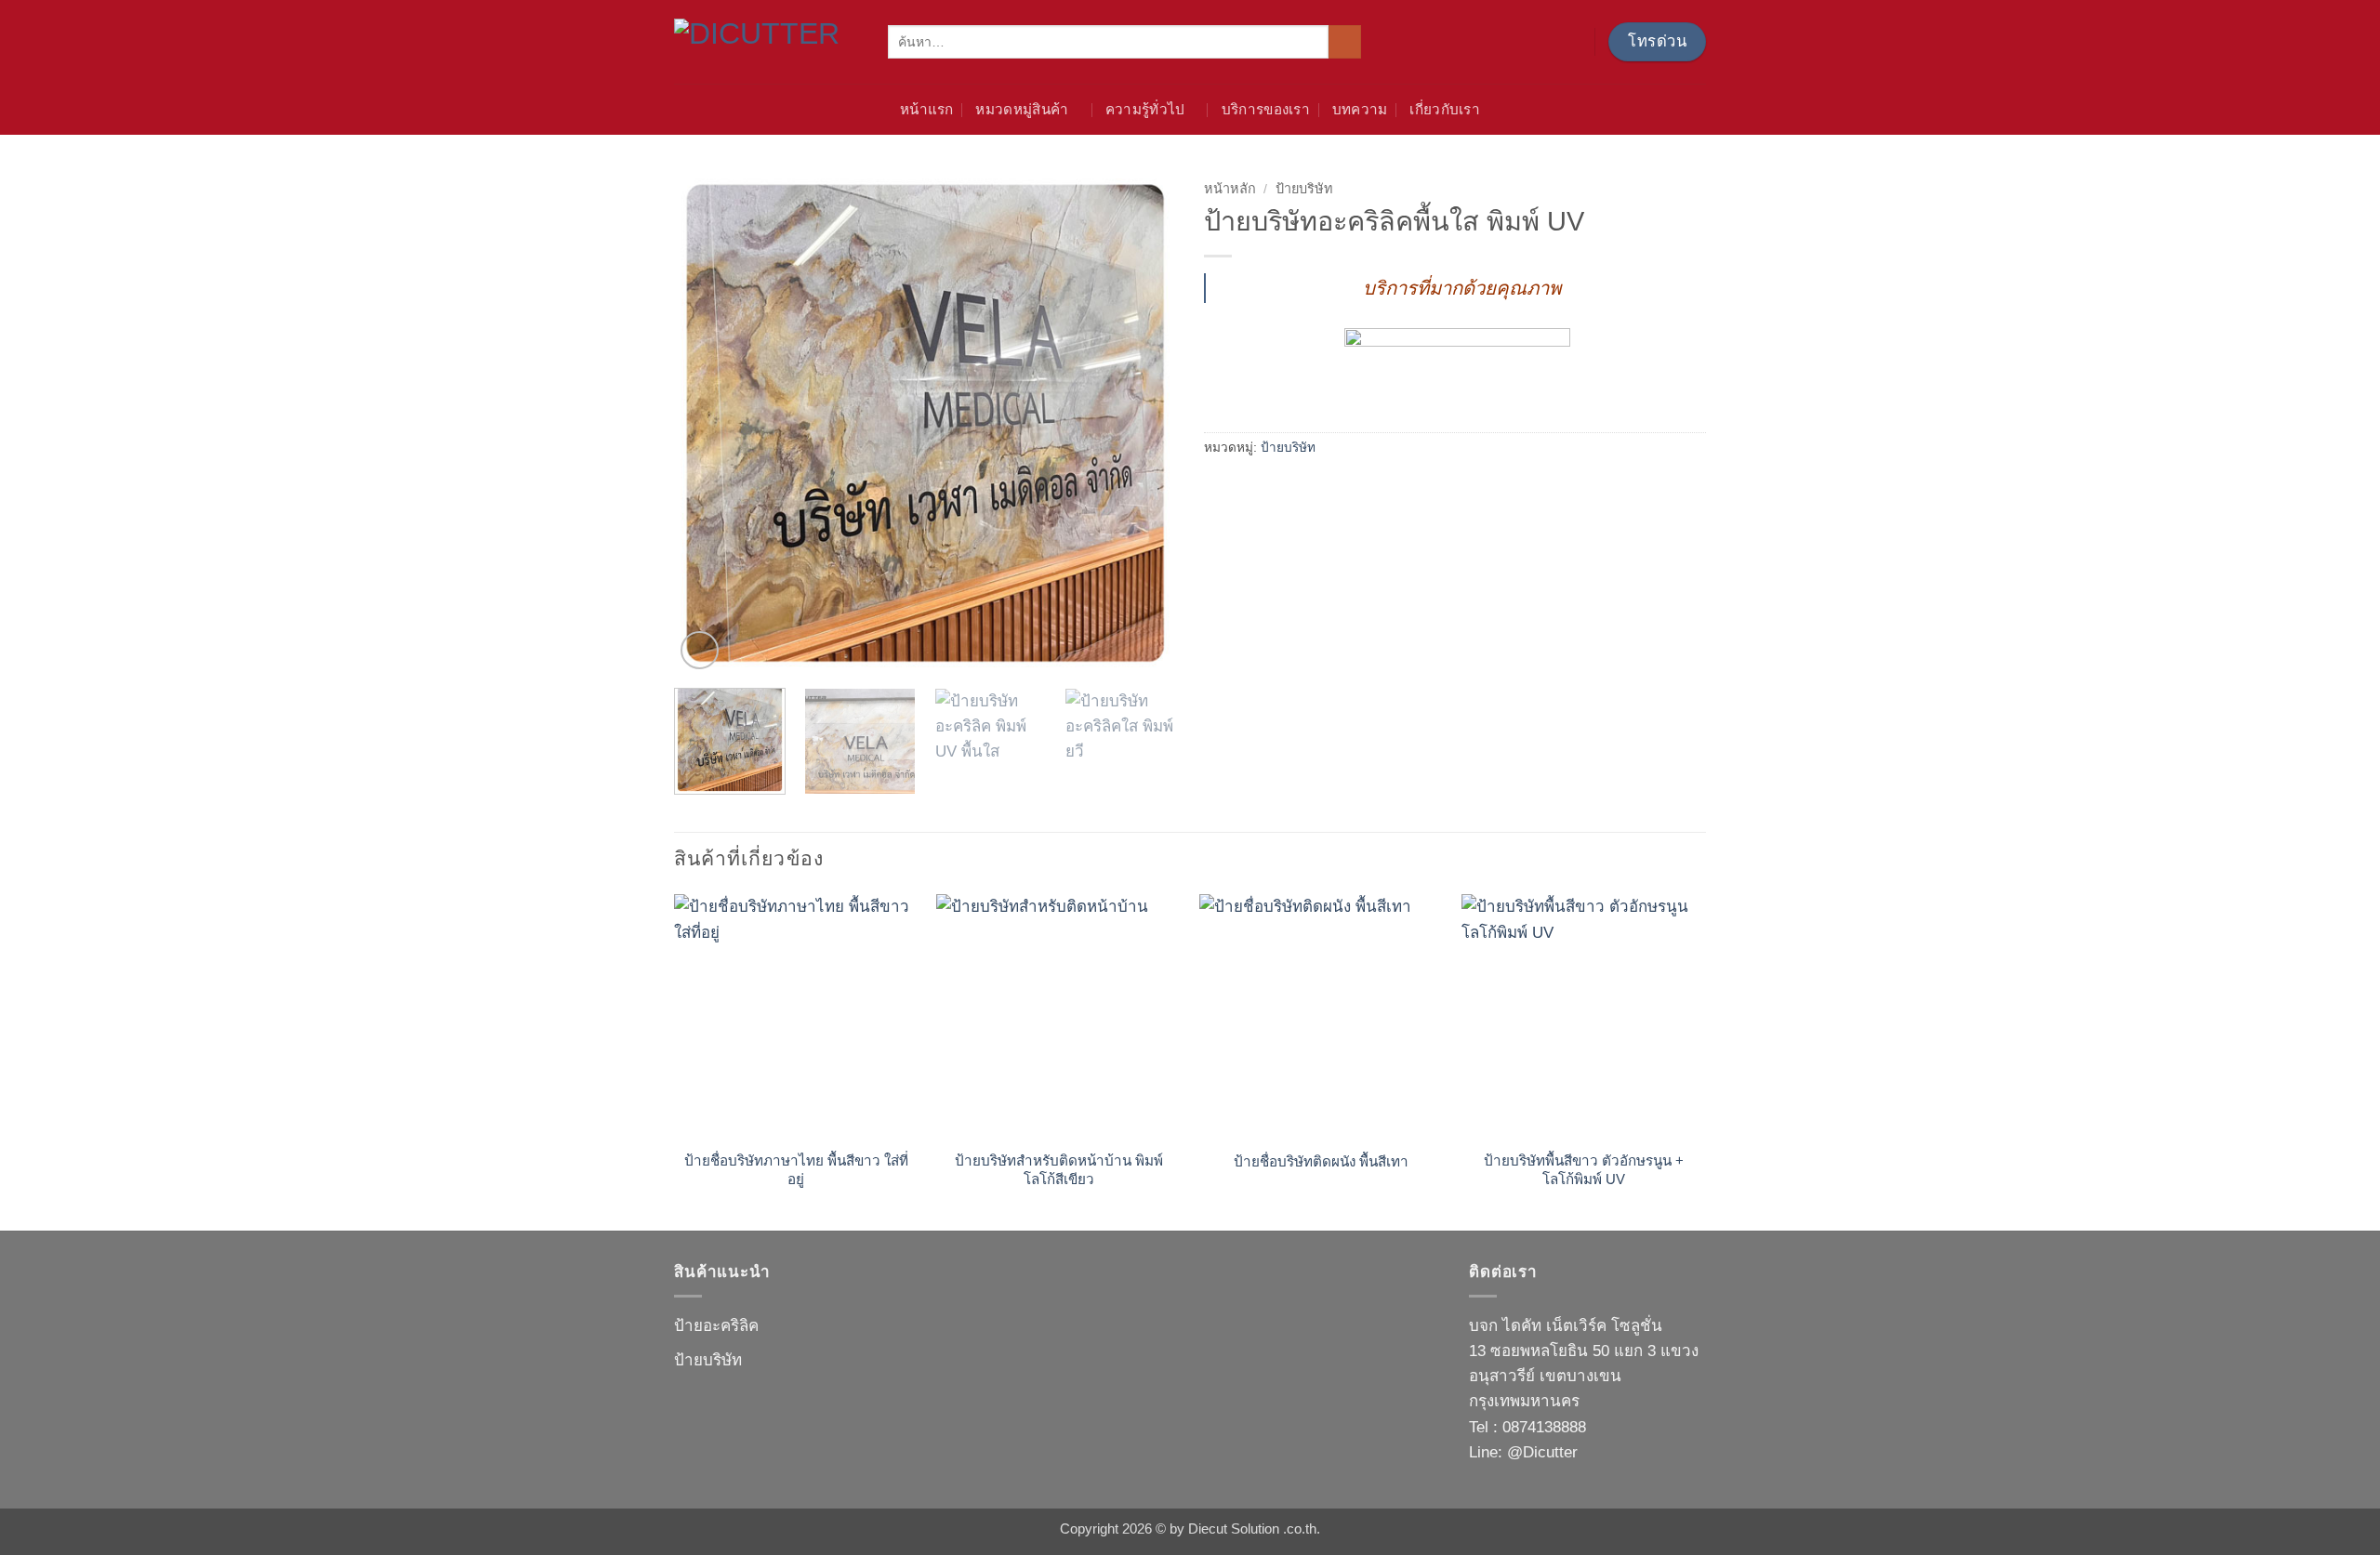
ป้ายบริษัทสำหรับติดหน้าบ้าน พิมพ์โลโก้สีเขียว (1059, 1170)
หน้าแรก (927, 109)
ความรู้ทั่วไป (1145, 109)
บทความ (1360, 109)
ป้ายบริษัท (1304, 189)
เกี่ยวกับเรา (1445, 109)
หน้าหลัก (1230, 189)
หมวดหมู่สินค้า (1022, 109)
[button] (700, 650)
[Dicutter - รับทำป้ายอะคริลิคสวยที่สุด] (767, 41)
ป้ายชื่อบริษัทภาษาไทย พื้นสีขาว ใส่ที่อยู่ (796, 1170)
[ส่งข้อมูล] (1345, 42)
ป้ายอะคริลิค (716, 1326)
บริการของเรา (1266, 109)
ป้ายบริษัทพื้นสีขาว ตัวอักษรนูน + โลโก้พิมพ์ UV (1584, 1170)
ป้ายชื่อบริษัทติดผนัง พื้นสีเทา (1321, 1161)
